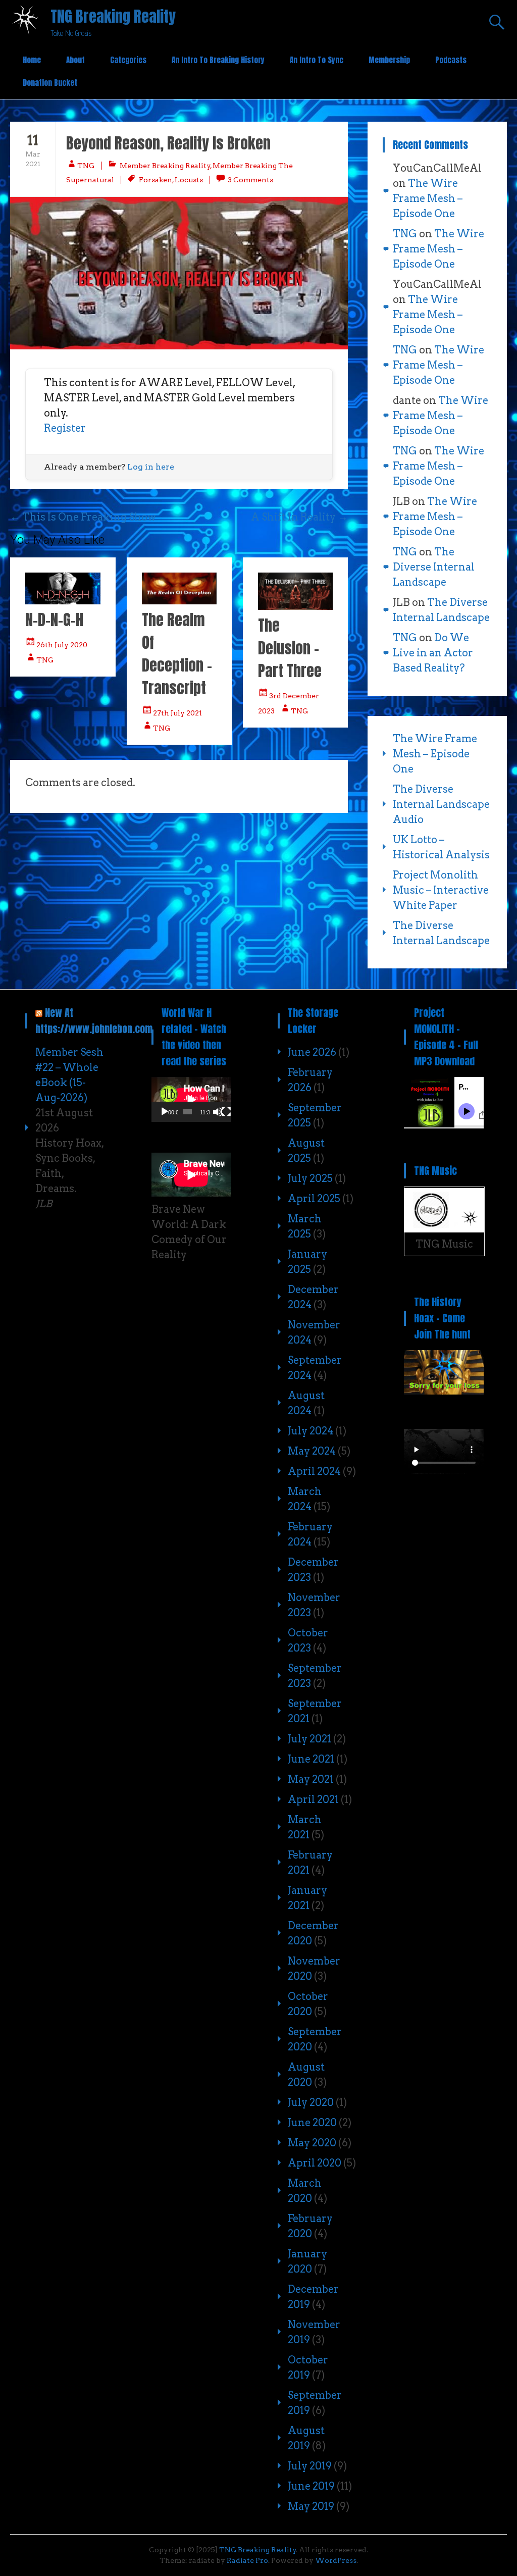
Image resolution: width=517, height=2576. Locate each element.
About (75, 60)
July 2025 (310, 1178)
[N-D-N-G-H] (63, 601)
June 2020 (312, 2123)
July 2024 (311, 1431)
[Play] (165, 1112)
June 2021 (311, 1759)
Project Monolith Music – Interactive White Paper (441, 890)
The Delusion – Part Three (290, 648)
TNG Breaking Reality (113, 16)
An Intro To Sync (317, 60)
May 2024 (312, 1451)
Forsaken (156, 180)
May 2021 (311, 1779)
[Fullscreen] (226, 1112)
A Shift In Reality (299, 517)
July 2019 (310, 2466)
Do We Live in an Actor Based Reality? (433, 653)
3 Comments (250, 180)
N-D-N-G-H (54, 620)
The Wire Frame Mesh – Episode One (428, 198)
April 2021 (313, 1799)
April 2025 (314, 1199)
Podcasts (451, 60)
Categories (128, 60)
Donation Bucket (50, 83)
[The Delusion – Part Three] (295, 606)
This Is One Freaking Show (83, 517)
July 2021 (309, 1739)
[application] (191, 1099)
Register (65, 428)
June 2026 (312, 1052)
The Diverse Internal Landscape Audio (441, 804)
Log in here (151, 467)
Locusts (189, 180)
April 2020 (315, 2163)
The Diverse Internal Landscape (434, 567)
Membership (389, 60)
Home (32, 60)
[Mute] (218, 1112)
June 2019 (311, 2486)
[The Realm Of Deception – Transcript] (179, 601)
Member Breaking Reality (165, 166)
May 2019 (311, 2506)
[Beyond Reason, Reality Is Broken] (179, 273)
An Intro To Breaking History (218, 60)
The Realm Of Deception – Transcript (177, 654)
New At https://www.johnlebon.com (94, 1021)
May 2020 (312, 2143)
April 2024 (314, 1471)
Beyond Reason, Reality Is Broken (168, 143)
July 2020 (311, 2102)
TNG (86, 166)
